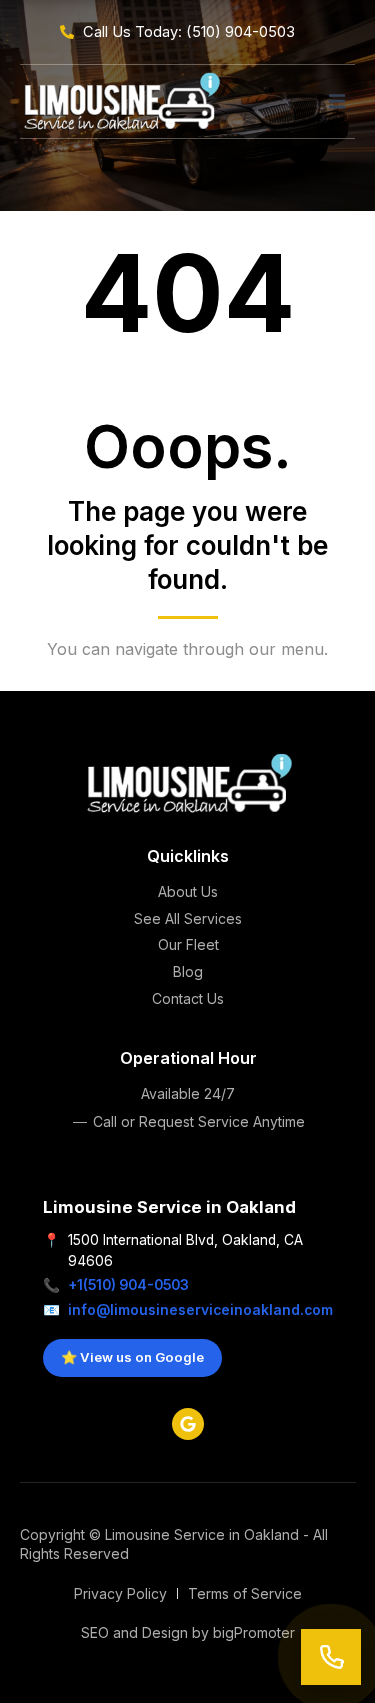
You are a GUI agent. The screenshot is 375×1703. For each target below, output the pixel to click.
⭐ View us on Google (132, 1357)
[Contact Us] (331, 1657)
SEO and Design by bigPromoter (188, 1632)
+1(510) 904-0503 (128, 1285)
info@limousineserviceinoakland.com (200, 1310)
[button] (337, 101)
